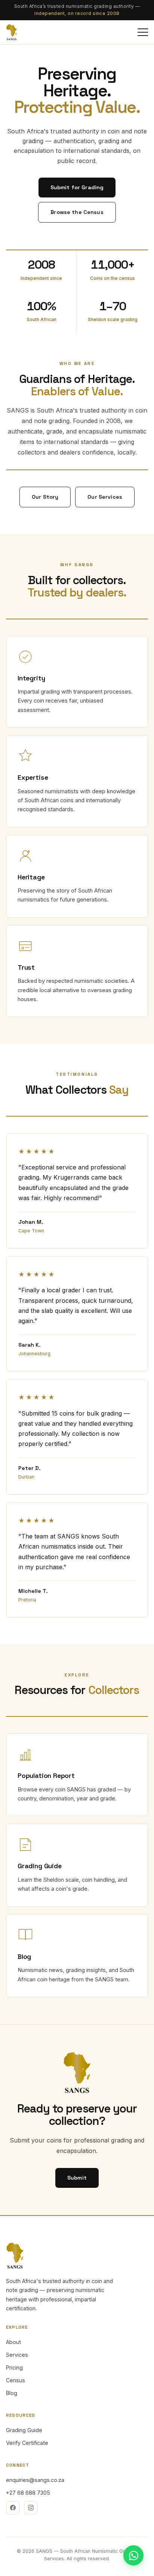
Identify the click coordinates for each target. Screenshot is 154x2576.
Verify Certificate (27, 2443)
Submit (77, 2178)
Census (16, 2380)
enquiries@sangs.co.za (35, 2480)
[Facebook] (13, 2508)
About (13, 2342)
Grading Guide (24, 2430)
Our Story (45, 497)
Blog (12, 2393)
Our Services (105, 497)
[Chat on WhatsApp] (133, 2555)
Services (17, 2355)
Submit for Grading (77, 187)
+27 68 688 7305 (28, 2493)
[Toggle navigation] (143, 32)
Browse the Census (77, 212)
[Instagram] (31, 2508)
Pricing (14, 2367)
